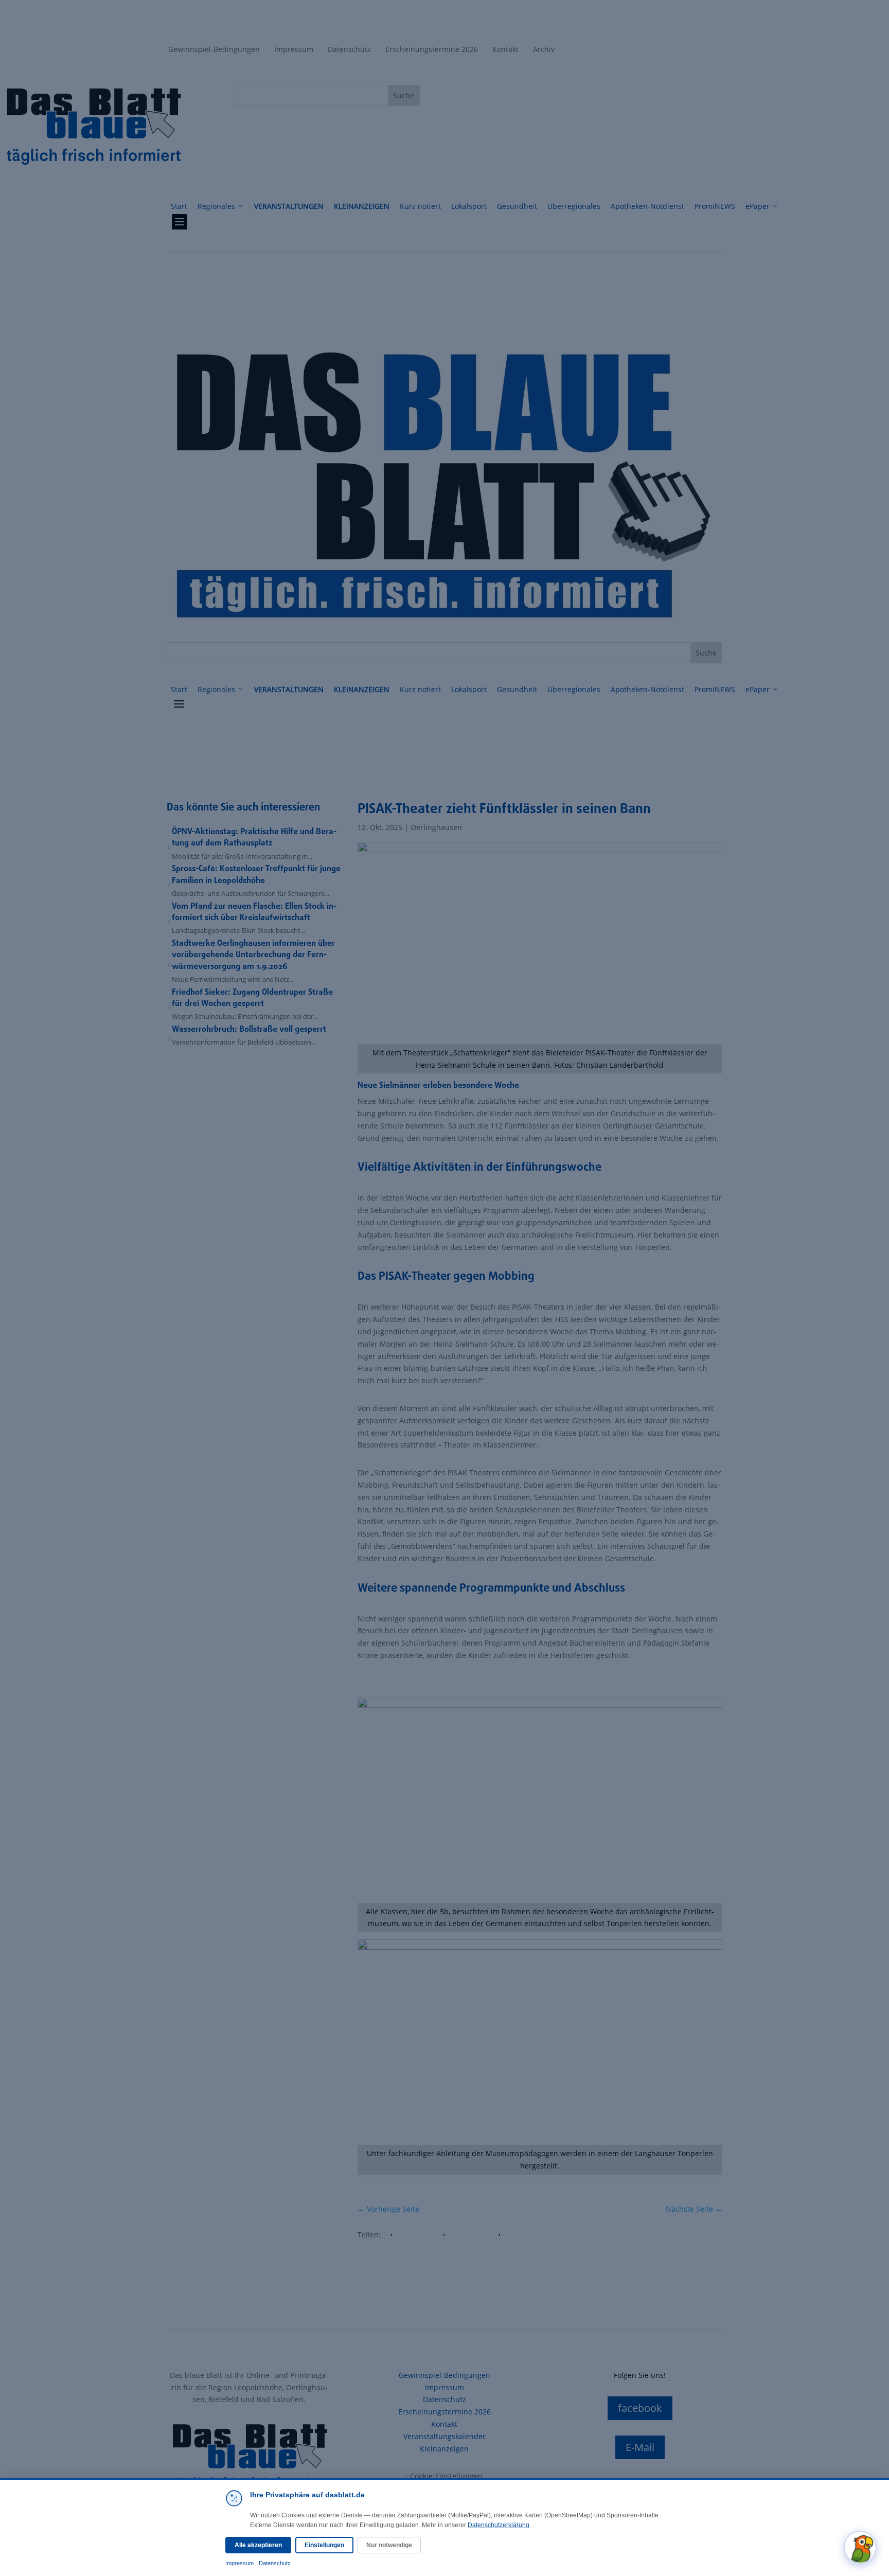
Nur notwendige (389, 2545)
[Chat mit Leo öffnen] (860, 2547)
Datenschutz (275, 2563)
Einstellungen (324, 2545)
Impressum (239, 2563)
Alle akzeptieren (258, 2545)
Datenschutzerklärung (499, 2525)
